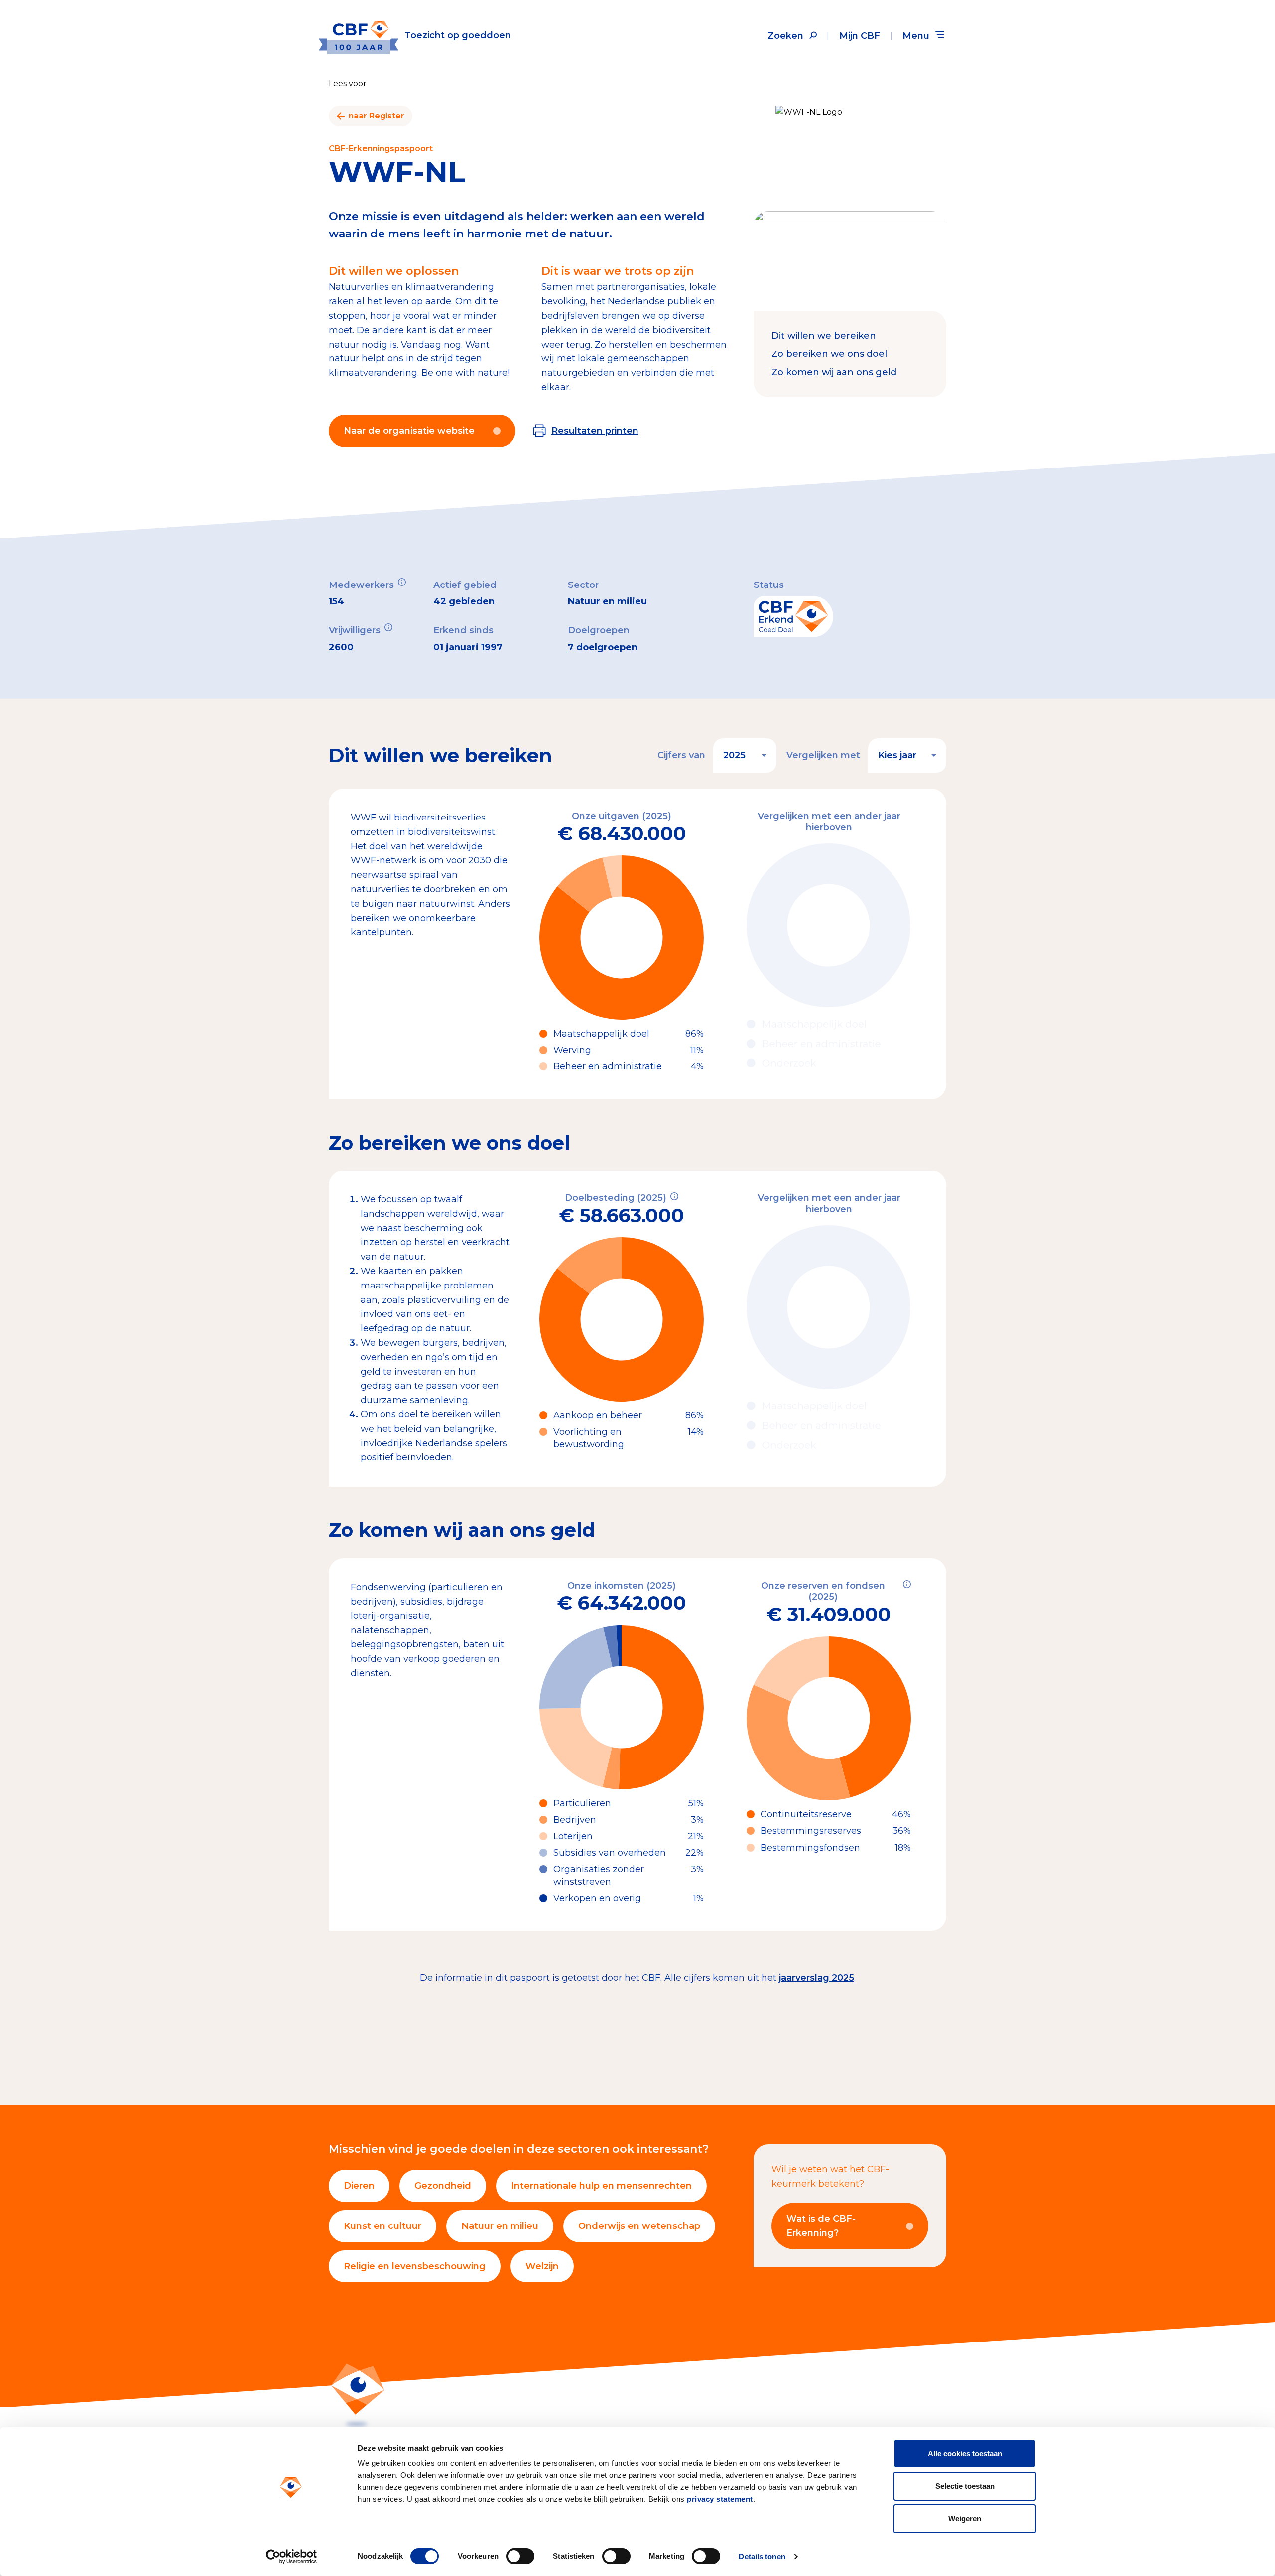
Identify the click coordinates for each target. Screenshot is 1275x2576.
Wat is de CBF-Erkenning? (821, 2226)
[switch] (520, 2556)
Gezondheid (443, 2186)
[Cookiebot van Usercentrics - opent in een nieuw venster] (292, 2557)
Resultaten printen (595, 431)
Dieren (359, 2186)
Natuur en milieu (500, 2226)
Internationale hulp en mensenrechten (601, 2186)
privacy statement (720, 2499)
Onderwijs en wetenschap (639, 2226)
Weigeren (965, 2518)
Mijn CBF (860, 36)
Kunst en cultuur (382, 2226)
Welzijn (542, 2266)
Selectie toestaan (965, 2486)
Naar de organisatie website (409, 431)
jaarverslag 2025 (817, 1978)
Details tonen (762, 2556)
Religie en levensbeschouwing (415, 2266)
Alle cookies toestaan (965, 2453)
